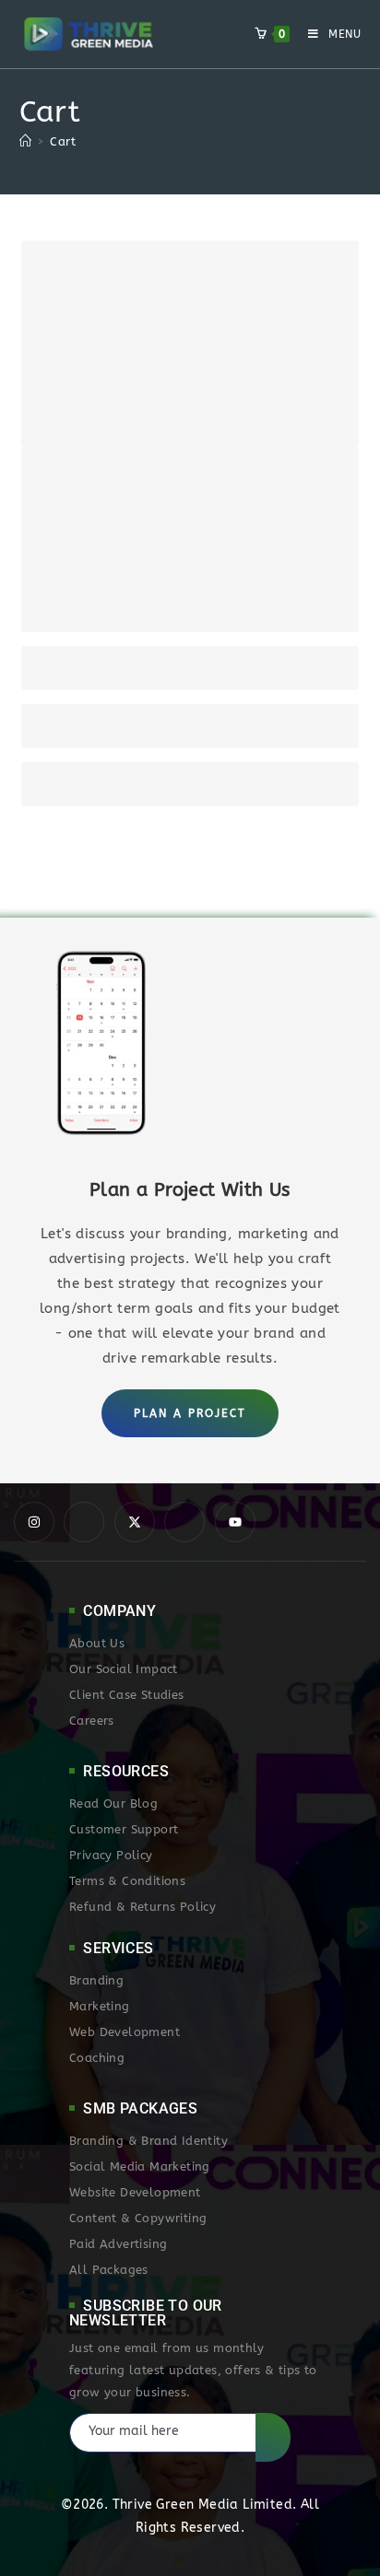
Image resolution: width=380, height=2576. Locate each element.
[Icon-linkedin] (184, 1522)
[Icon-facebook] (84, 1522)
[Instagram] (34, 1522)
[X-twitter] (135, 1522)
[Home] (25, 141)
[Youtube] (235, 1522)
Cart (63, 141)
